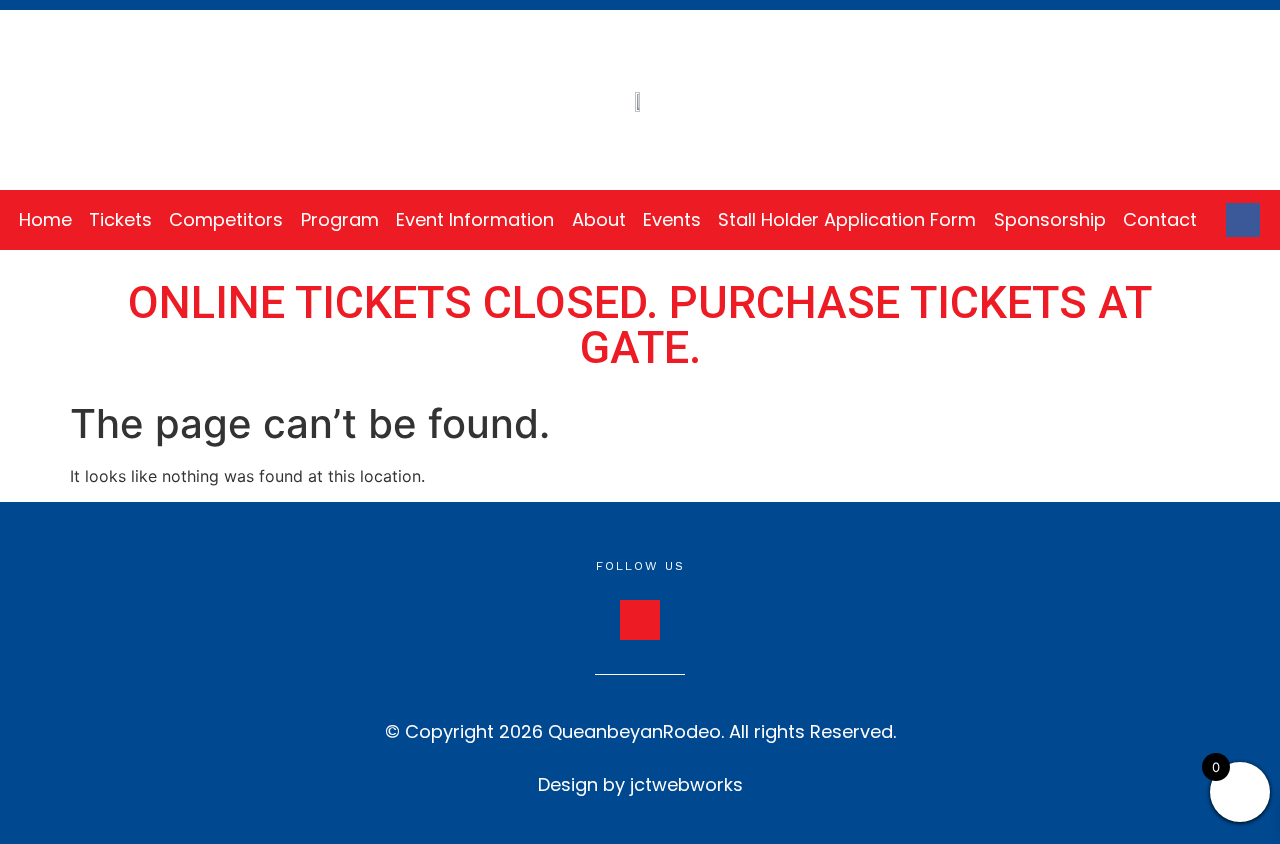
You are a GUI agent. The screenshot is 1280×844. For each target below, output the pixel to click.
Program (340, 219)
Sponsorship (1050, 219)
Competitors (226, 219)
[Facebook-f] (1243, 220)
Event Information (475, 219)
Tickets (120, 219)
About (599, 219)
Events (672, 219)
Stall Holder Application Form (847, 219)
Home (45, 219)
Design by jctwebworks (640, 784)
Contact (1160, 219)
